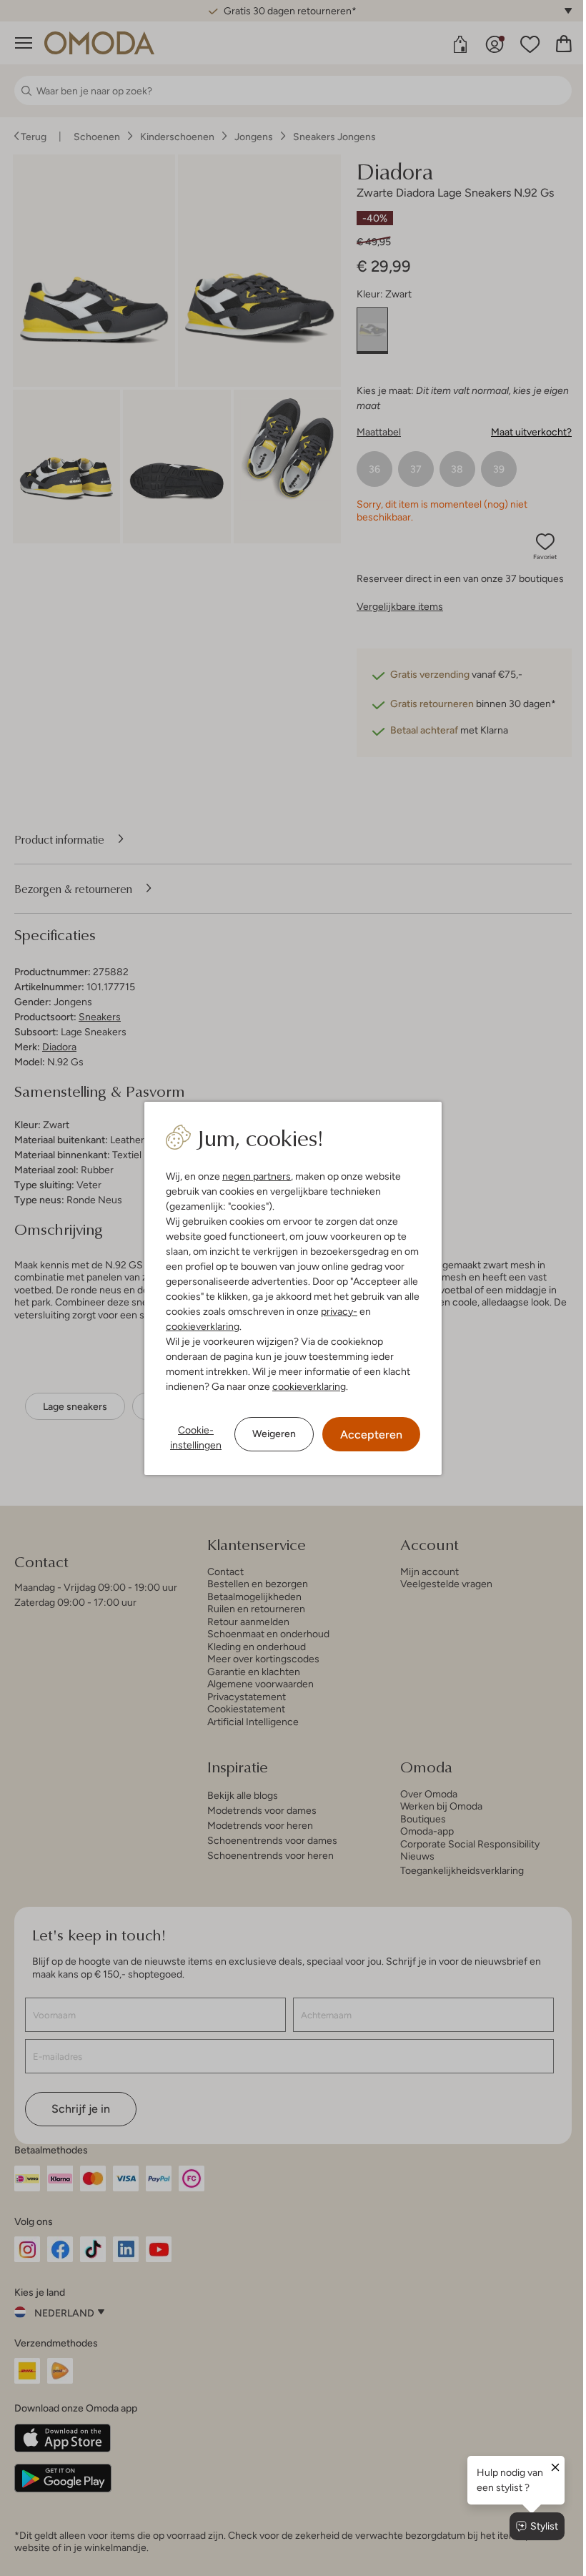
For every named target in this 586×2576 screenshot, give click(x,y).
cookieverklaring (203, 1326)
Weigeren (274, 1433)
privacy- (339, 1311)
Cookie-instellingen (196, 1437)
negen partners (257, 1176)
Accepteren (371, 1435)
